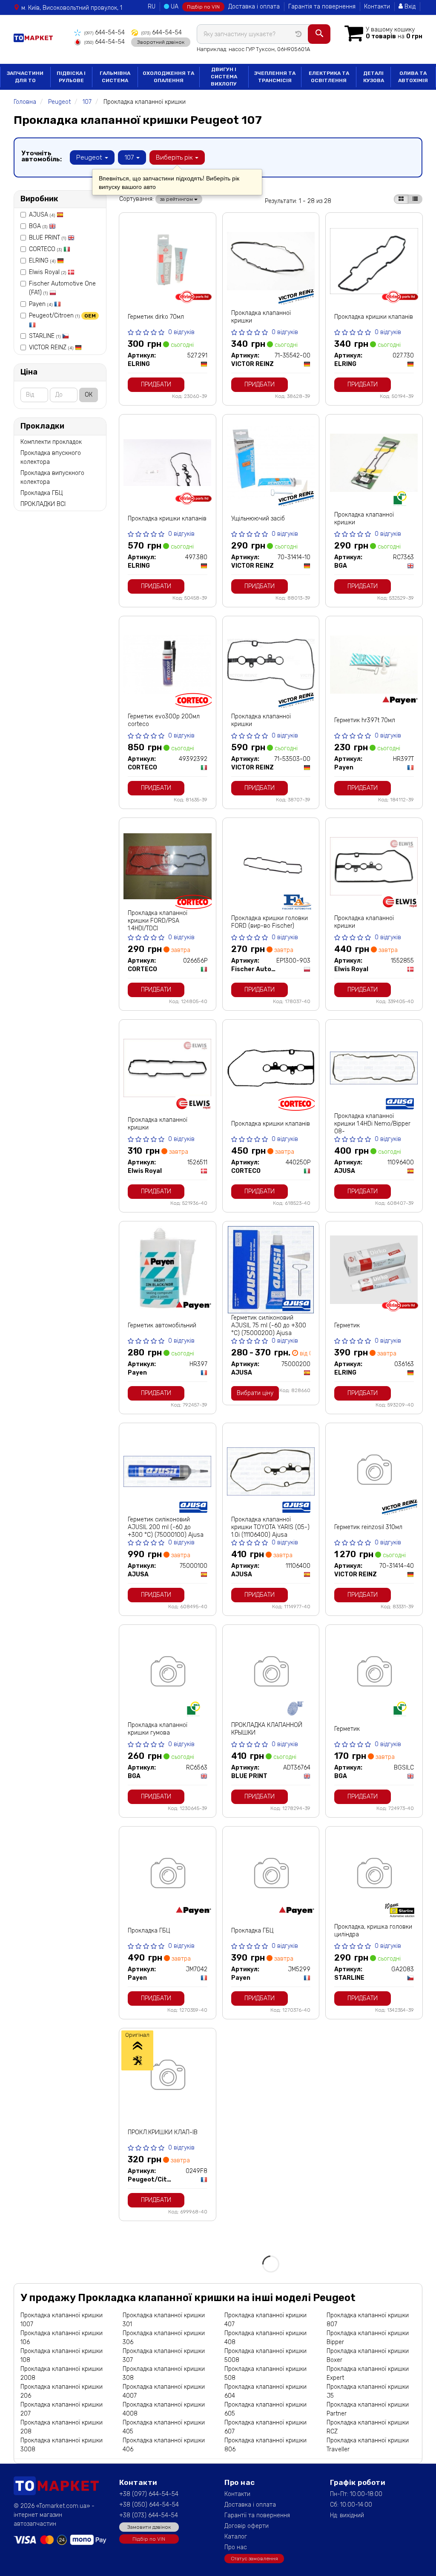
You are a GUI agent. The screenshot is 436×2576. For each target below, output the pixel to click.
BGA (38, 226)
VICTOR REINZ (51, 347)
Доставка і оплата (254, 7)
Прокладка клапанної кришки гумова (158, 1729)
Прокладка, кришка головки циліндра (373, 1931)
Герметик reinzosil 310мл (368, 1527)
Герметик (347, 1325)
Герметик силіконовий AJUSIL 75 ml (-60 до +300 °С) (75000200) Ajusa (269, 1325)
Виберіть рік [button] (175, 157)
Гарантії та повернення (257, 2515)
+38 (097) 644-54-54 (149, 2494)
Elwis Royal (47, 272)
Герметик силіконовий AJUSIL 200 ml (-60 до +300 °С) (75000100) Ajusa (166, 1527)
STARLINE (45, 336)
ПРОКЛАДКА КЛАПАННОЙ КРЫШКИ (267, 1729)
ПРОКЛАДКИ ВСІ (43, 504)
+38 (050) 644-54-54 (149, 2505)
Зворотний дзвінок (161, 42)
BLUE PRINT (47, 238)
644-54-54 (105, 33)
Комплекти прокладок (51, 442)
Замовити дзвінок (149, 2527)
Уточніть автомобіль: (42, 156)
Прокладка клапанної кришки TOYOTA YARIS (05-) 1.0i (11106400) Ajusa (270, 1527)
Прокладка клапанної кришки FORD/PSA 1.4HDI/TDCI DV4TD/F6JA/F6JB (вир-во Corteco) (165, 928)
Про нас (236, 2547)
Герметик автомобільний (162, 1325)
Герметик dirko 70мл (156, 317)
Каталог (236, 2537)
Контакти (377, 7)
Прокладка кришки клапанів (374, 317)
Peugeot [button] (90, 157)
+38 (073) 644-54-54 (149, 2515)
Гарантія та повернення (322, 7)
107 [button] (130, 157)
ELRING (42, 261)
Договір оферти (247, 2526)
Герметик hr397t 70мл (365, 720)
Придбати (156, 385)
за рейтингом (177, 199)
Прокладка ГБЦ (42, 493)
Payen (41, 304)
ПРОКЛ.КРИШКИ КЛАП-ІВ (163, 2132)
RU (152, 7)
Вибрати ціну (255, 1393)
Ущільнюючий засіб (258, 519)
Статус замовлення (254, 2559)
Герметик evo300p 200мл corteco (164, 720)
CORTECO (45, 249)
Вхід (409, 7)
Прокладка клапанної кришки (261, 317)
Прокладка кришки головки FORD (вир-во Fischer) (270, 922)
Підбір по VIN (203, 7)
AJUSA (42, 215)
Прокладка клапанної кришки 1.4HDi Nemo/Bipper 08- (372, 1124)
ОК (89, 395)
